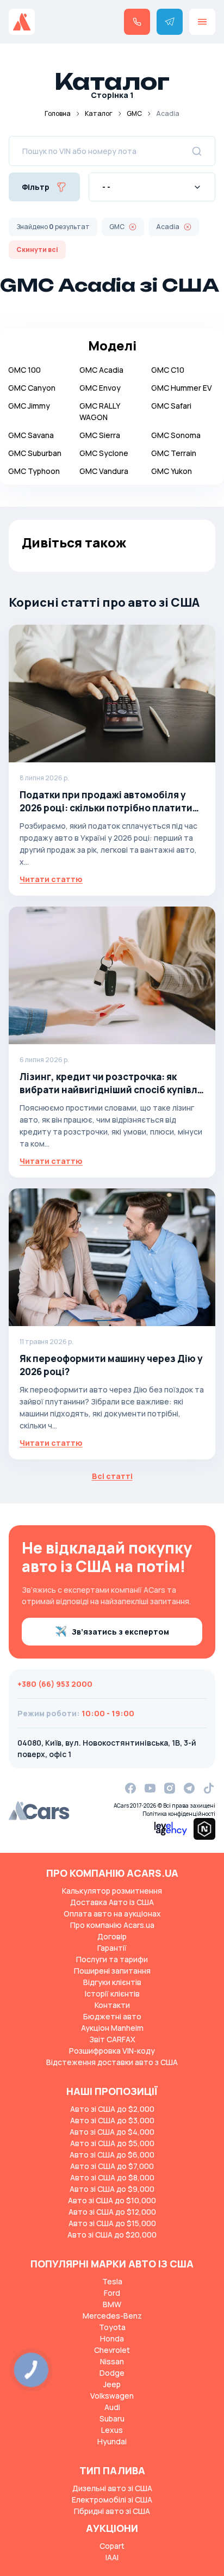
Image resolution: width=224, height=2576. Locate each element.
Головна (58, 113)
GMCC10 (168, 370)
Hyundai (112, 2441)
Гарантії (112, 1948)
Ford (112, 2293)
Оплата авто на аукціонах (112, 1913)
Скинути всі (37, 249)
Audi (112, 2407)
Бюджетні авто (112, 2016)
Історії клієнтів (112, 1993)
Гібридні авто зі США (112, 2511)
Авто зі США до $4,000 (112, 2132)
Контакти (112, 2005)
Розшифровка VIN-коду (112, 2051)
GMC (134, 113)
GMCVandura (104, 471)
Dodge (112, 2373)
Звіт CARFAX (112, 2039)
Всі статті (112, 1476)
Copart (112, 2546)
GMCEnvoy (100, 388)
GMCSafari (171, 406)
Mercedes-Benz (112, 2316)
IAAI (112, 2557)
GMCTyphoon (34, 471)
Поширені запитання (112, 1971)
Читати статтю (51, 879)
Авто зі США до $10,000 (112, 2200)
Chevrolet (112, 2350)
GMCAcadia (101, 370)
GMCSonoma (176, 435)
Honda (112, 2338)
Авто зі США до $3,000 (112, 2120)
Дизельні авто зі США (112, 2488)
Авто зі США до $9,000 (112, 2189)
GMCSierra (100, 435)
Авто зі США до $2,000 (112, 2109)
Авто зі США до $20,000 (112, 2235)
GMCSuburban (35, 453)
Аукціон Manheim (112, 2028)
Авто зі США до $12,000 (112, 2212)
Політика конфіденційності (179, 1814)
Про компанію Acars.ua (112, 1925)
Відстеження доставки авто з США (112, 2062)
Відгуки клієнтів (112, 1982)
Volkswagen (112, 2396)
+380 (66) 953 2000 (55, 1684)
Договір (112, 1936)
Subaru (112, 2418)
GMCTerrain (174, 453)
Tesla (112, 2281)
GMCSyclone (104, 453)
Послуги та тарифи (112, 1959)
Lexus (112, 2430)
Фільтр (36, 187)
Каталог (99, 113)
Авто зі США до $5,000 (112, 2143)
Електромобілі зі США (112, 2500)
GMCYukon (172, 471)
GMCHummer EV (182, 388)
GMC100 (24, 370)
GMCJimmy (29, 406)
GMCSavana (31, 435)
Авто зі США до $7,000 (112, 2166)
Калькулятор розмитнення (112, 1891)
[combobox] (152, 187)
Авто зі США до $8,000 (112, 2177)
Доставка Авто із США (112, 1902)
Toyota (112, 2327)
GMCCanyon (32, 388)
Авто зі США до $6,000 (112, 2155)
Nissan (112, 2361)
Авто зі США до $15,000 (112, 2223)
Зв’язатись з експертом (120, 1632)
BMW (112, 2304)
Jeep (112, 2384)
